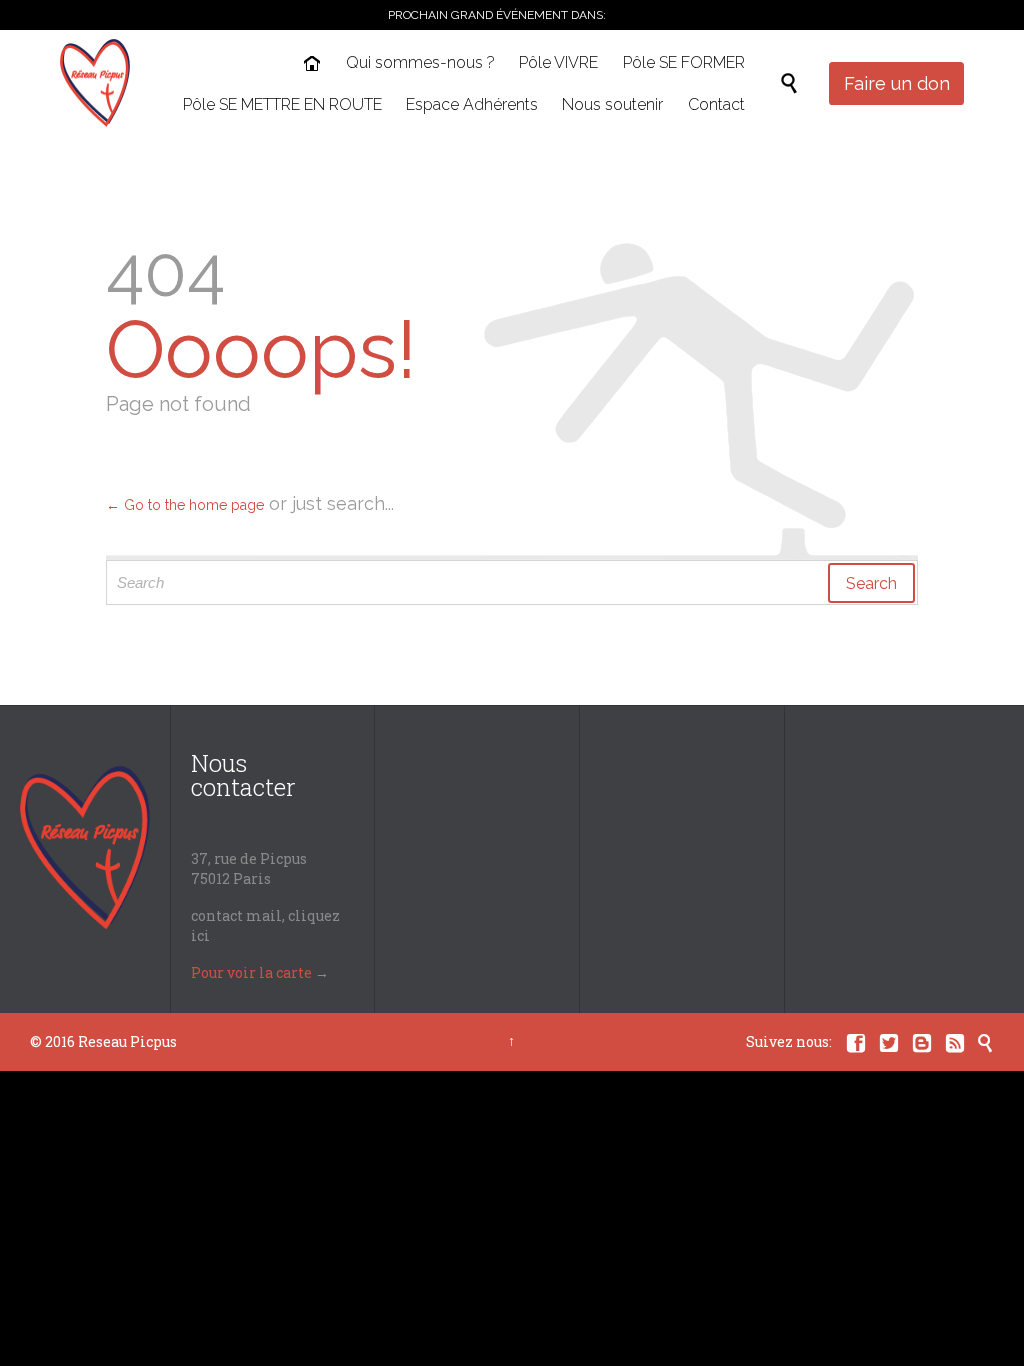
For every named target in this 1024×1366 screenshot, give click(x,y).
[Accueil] (314, 65)
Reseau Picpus (127, 1041)
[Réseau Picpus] (95, 83)
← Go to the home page (185, 505)
